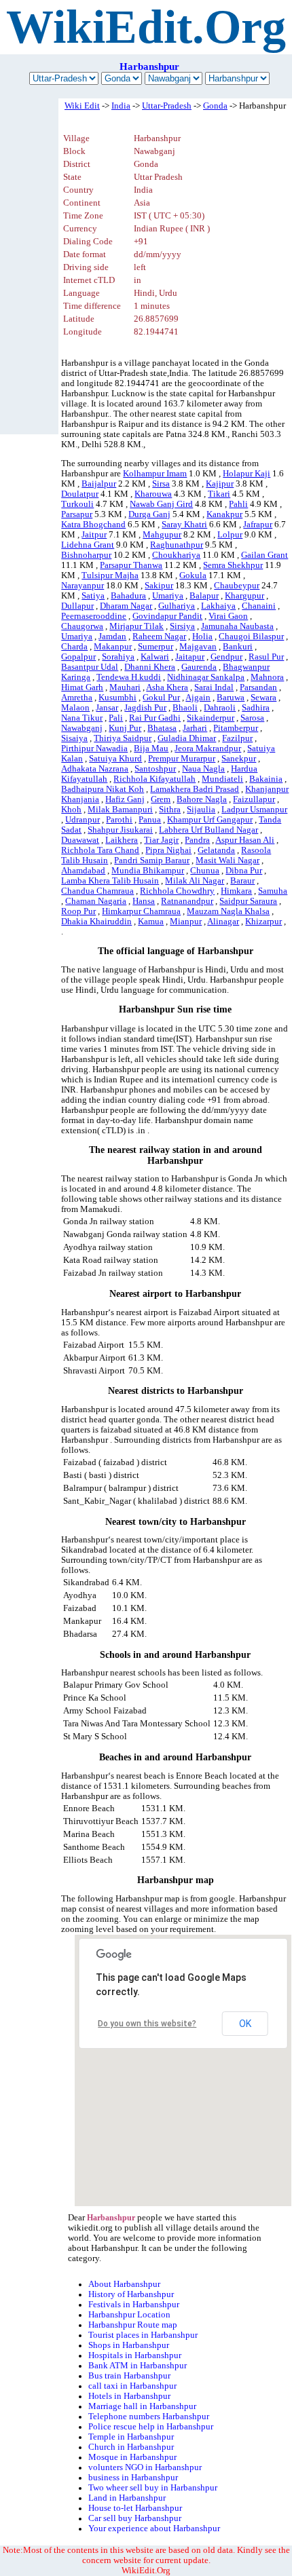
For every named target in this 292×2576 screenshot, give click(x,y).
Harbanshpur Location (129, 2315)
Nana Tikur (82, 718)
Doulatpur (80, 494)
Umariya (168, 596)
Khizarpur (263, 922)
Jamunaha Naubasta (237, 626)
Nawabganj (82, 728)
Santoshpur (155, 769)
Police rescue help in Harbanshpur (151, 2427)
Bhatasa (162, 728)
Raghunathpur (177, 545)
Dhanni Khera (150, 667)
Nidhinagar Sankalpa (206, 677)
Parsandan (258, 687)
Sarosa (252, 718)
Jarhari (195, 728)
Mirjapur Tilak (136, 626)
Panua (150, 820)
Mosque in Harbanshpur (132, 2457)
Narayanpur (83, 586)
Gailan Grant (264, 555)
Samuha (273, 891)
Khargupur (244, 596)
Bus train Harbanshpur (129, 2376)
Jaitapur (190, 657)
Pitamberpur (236, 728)
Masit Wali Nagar (227, 860)
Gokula (193, 575)
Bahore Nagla (202, 799)
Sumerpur (156, 647)
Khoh (71, 810)
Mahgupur (162, 535)
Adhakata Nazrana (95, 769)
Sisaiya (74, 738)
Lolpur (230, 535)
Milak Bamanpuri (120, 810)
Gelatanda (216, 850)
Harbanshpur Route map (133, 2325)
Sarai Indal (214, 687)
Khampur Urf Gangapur (210, 820)
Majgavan (198, 647)
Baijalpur (99, 484)
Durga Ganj (149, 514)
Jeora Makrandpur (208, 749)
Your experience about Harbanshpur (154, 2528)
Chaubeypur (237, 586)
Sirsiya (182, 626)
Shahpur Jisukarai (120, 830)
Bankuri (238, 647)
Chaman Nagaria (96, 901)
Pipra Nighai (168, 850)
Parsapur (77, 514)
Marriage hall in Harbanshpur (142, 2406)
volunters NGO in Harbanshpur (145, 2467)
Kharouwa (153, 494)
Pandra (197, 840)
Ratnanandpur (187, 901)
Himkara (236, 891)
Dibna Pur (244, 871)
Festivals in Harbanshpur (134, 2305)
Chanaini (259, 606)
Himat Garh (82, 687)
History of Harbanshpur (131, 2294)
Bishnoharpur (86, 555)
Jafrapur (258, 525)
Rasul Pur (266, 657)
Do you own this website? (147, 2024)
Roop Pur (78, 911)
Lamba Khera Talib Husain (110, 881)
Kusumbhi (117, 698)
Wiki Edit (82, 106)
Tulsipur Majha (110, 575)
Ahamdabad (83, 871)
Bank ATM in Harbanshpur (138, 2366)
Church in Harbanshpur (131, 2447)
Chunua (205, 871)
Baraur (242, 881)
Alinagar (223, 922)
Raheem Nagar (159, 637)
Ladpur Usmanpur (254, 810)
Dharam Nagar (126, 606)
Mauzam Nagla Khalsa (228, 911)
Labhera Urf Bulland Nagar (208, 830)
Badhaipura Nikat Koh (103, 789)
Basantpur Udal (90, 667)
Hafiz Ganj (125, 799)
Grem (161, 799)
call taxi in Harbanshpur (132, 2386)
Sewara (263, 698)
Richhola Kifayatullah (154, 779)
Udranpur (83, 820)
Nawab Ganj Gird (161, 504)
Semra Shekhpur (233, 565)
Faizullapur (254, 799)
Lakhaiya (218, 606)
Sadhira (256, 708)
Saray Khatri (184, 525)
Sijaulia (201, 810)
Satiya (93, 596)
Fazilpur (237, 738)
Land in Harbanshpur (127, 2498)
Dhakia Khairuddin (96, 922)
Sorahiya (118, 657)
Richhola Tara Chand (100, 850)
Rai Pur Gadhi (155, 718)
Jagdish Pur (145, 708)
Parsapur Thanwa (131, 565)
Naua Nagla (203, 769)
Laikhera (122, 840)
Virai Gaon (228, 616)
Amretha (77, 698)
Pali (116, 718)
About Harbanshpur (124, 2284)
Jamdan (112, 637)
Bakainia (266, 779)
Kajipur (220, 484)
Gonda (215, 106)
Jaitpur (94, 535)
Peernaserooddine (94, 616)
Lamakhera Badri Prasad (195, 789)
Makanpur (113, 647)
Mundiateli (222, 779)
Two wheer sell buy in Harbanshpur (153, 2488)
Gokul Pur (161, 698)
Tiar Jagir (161, 840)
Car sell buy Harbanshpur (135, 2518)
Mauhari (125, 687)
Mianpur (186, 922)
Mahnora (267, 677)
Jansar (107, 708)
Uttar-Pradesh (167, 106)
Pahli (238, 504)
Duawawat (80, 840)
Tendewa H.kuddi (129, 677)
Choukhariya (176, 555)
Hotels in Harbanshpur (129, 2396)
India (121, 106)
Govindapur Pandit (167, 616)
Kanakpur (224, 514)
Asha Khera (167, 687)
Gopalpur (78, 657)
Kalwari (155, 657)
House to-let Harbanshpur (135, 2508)
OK (245, 2024)
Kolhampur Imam (155, 474)
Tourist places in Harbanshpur (143, 2335)
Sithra (170, 810)
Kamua (151, 922)
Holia (202, 637)
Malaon (75, 708)
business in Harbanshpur (133, 2478)
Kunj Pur (125, 728)
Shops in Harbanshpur (129, 2345)
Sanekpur (239, 759)
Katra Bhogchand (93, 525)
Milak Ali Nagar (195, 881)
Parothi (119, 820)
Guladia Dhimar (187, 738)
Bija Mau (151, 749)
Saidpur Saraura (248, 901)
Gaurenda (199, 667)
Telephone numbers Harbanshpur (149, 2417)
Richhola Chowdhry (177, 891)
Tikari (219, 494)
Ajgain (198, 698)
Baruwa (231, 698)
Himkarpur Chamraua (141, 911)
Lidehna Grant (88, 545)
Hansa (144, 901)
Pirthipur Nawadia (94, 749)
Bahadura (128, 596)
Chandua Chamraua (97, 891)
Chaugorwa (82, 626)
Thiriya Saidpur (123, 738)
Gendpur (226, 657)
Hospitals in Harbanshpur (135, 2355)
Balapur (204, 596)
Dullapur (77, 606)
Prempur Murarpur (182, 759)
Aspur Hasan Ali (245, 840)
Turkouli (77, 504)
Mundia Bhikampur (148, 871)
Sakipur (159, 586)
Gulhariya (177, 606)
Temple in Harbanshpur (131, 2437)
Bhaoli (185, 708)
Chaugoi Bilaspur (251, 637)
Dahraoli (220, 708)
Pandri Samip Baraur (152, 860)
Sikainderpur (211, 718)
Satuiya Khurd (115, 759)
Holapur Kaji (247, 474)
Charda (74, 647)
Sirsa (161, 484)
